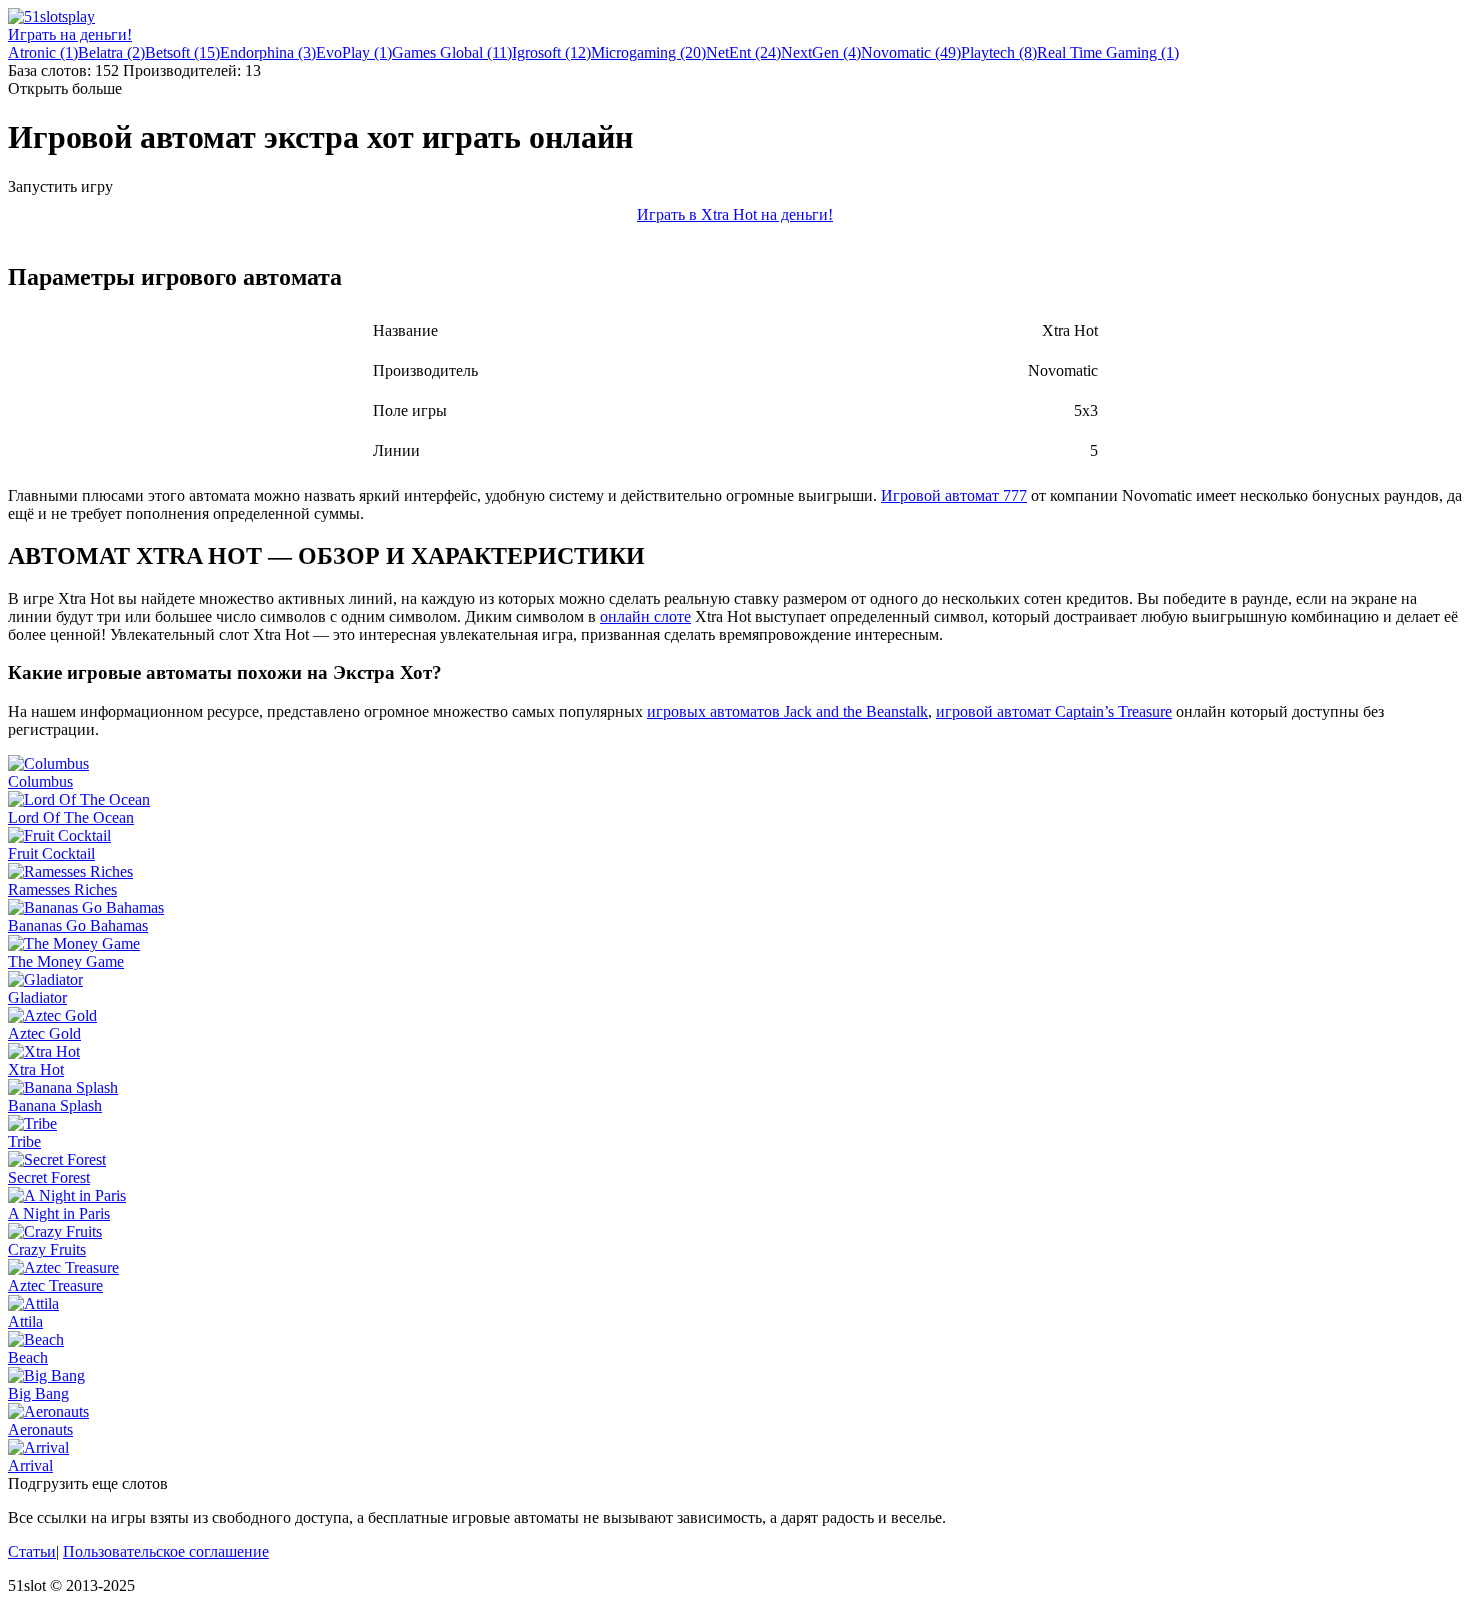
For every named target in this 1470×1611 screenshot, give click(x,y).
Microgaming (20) (648, 52)
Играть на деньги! (70, 34)
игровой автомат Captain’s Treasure (1054, 711)
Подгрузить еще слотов (88, 1483)
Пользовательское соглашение (166, 1551)
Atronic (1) (43, 52)
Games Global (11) (452, 52)
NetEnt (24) (743, 52)
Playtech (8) (999, 52)
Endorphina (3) (268, 52)
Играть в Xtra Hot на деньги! (735, 214)
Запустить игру (60, 186)
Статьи (32, 1551)
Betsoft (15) (182, 52)
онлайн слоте (645, 616)
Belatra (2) (111, 52)
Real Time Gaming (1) (1108, 52)
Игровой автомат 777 (954, 495)
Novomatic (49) (911, 52)
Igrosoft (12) (551, 52)
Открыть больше (65, 88)
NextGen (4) (821, 52)
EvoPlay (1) (354, 52)
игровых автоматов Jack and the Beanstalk (787, 711)
